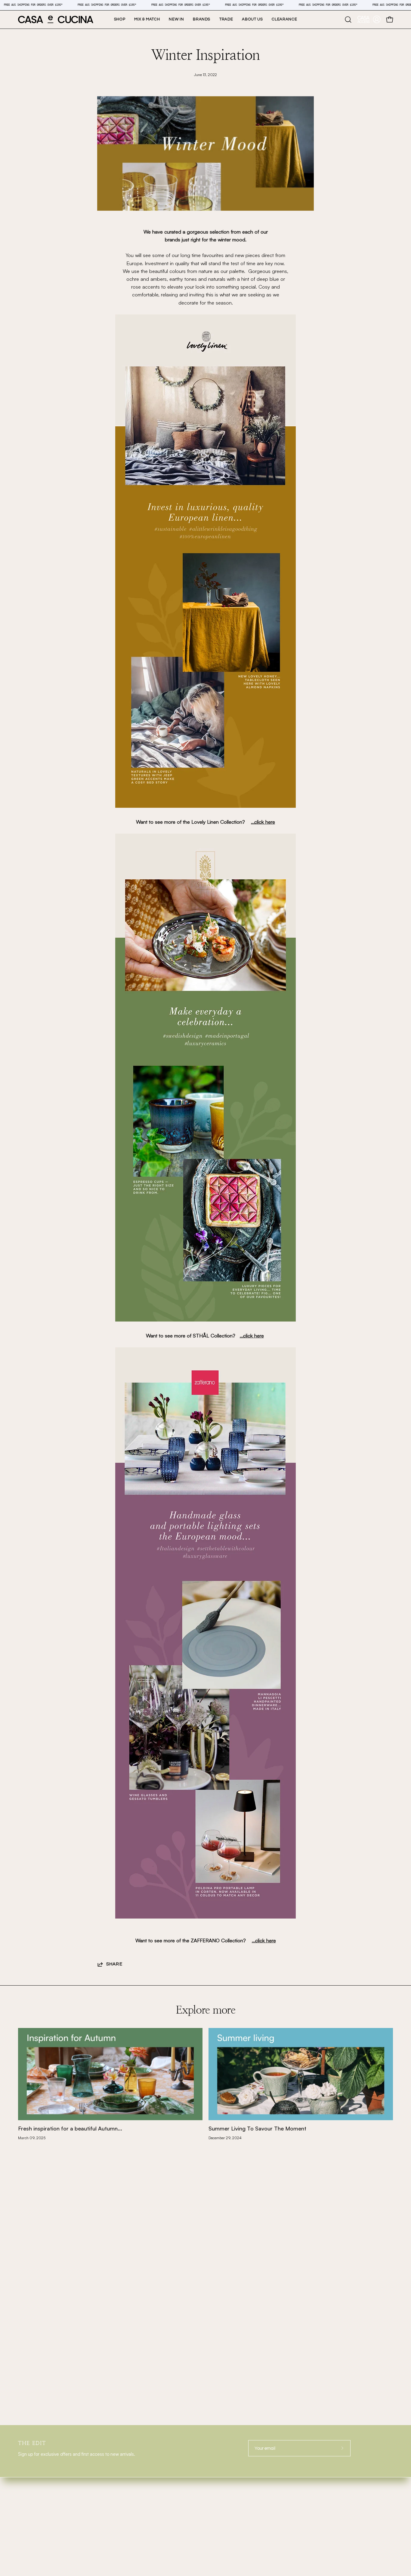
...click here (263, 822)
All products (132, 2533)
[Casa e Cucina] (56, 20)
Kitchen (29, 2505)
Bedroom (31, 2533)
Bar (23, 2491)
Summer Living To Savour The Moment (257, 2128)
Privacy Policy (325, 2486)
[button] (202, 20)
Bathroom (32, 2519)
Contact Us (130, 2519)
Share (114, 1964)
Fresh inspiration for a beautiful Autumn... (70, 2128)
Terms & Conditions (330, 2478)
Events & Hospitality (144, 2491)
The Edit (127, 2505)
